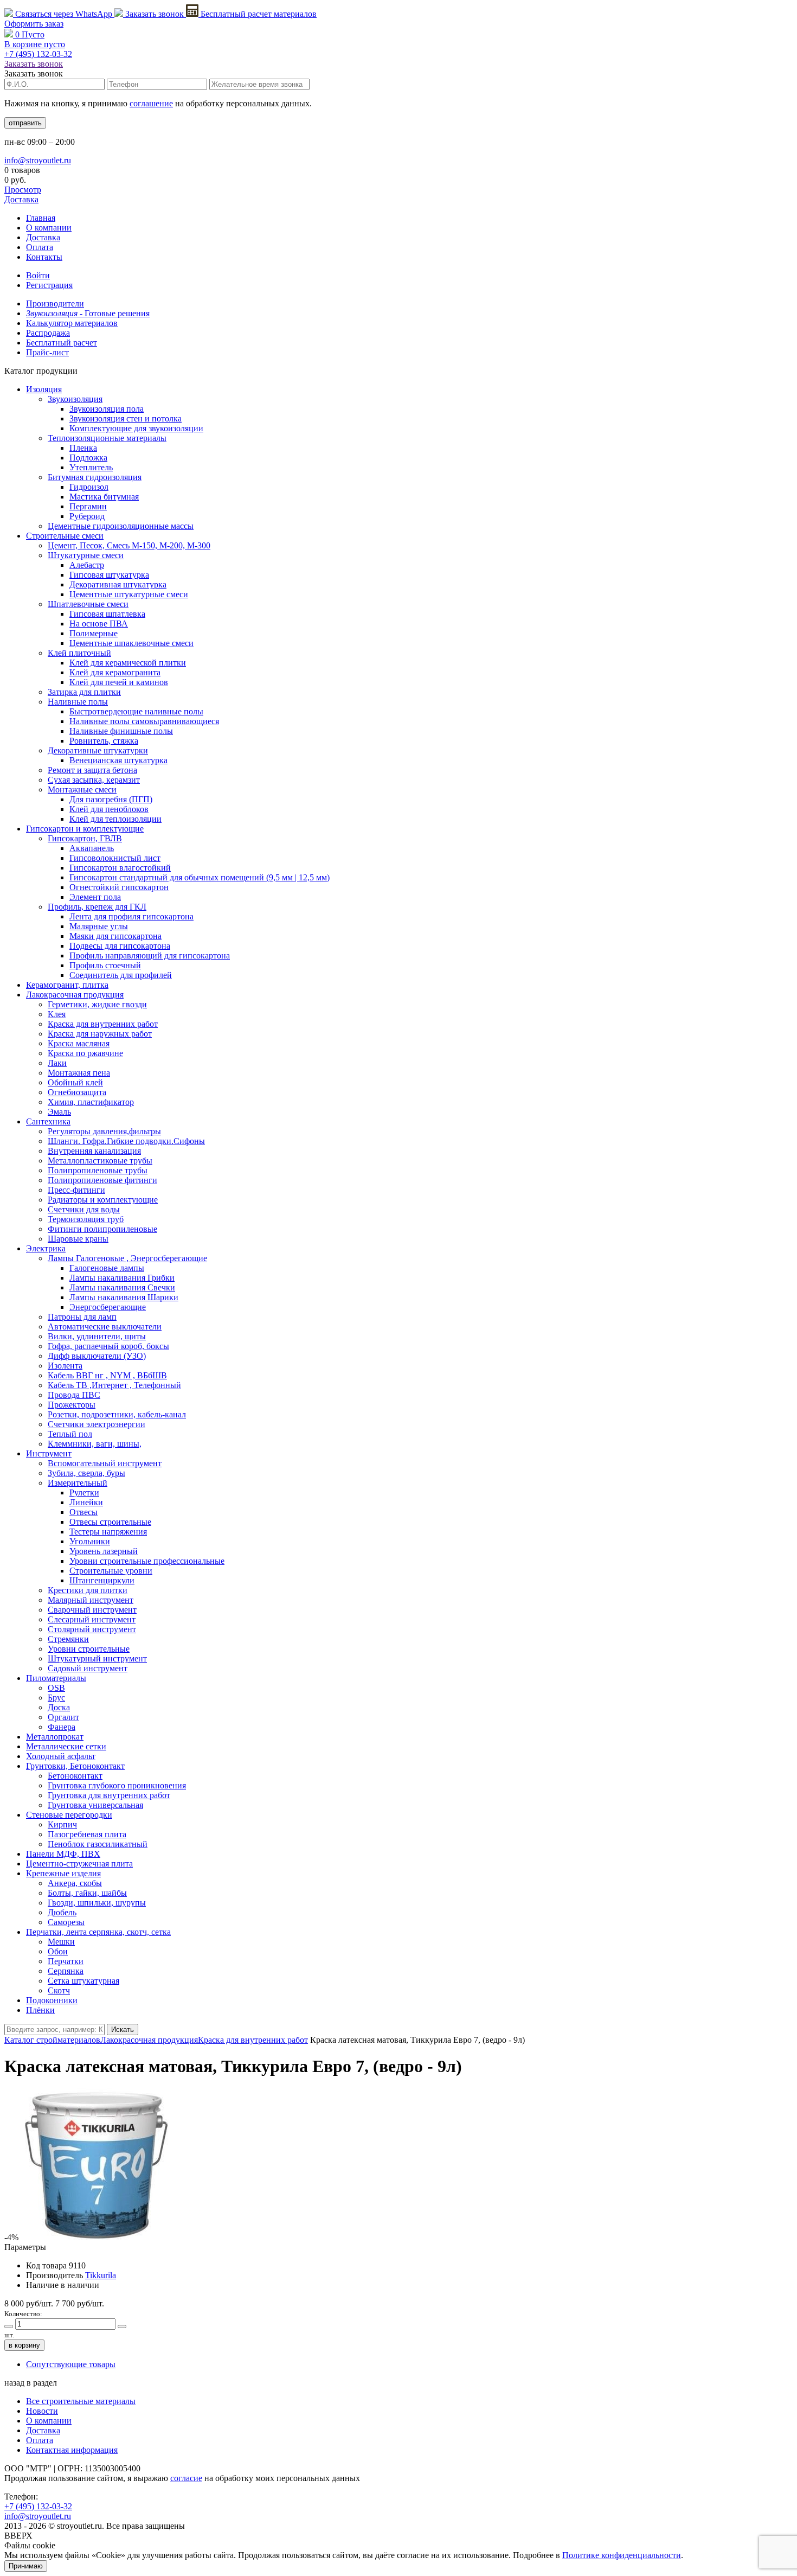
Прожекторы (72, 1405)
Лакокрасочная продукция (75, 995)
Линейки (86, 1502)
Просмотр (23, 190)
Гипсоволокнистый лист (115, 858)
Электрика (46, 1248)
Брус (56, 1698)
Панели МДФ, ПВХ (63, 1854)
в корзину (24, 2345)
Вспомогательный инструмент (105, 1463)
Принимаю (26, 2566)
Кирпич (62, 1824)
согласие (186, 2478)
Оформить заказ (34, 24)
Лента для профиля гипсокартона (131, 916)
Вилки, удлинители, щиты (97, 1336)
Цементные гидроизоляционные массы (121, 526)
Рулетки (84, 1492)
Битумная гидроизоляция (95, 477)
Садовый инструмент (88, 1668)
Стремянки (68, 1639)
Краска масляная (79, 1043)
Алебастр (87, 565)
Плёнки (40, 2010)
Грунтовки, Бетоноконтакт (75, 1766)
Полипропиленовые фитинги (102, 1180)
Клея (57, 1014)
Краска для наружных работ (100, 1034)
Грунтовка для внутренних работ (109, 1795)
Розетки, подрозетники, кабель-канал (117, 1414)
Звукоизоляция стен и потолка (126, 418)
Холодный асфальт (61, 1756)
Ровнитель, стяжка (104, 741)
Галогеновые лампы (107, 1268)
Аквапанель (92, 848)
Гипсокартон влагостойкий (120, 868)
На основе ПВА (99, 624)
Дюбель (62, 1912)
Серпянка (66, 1971)
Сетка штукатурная (83, 1981)
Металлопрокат (55, 1737)
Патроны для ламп (82, 1317)
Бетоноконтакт (75, 1776)
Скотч (59, 1990)
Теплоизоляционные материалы (107, 438)
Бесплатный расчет (258, 14)
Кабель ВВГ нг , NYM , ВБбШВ (107, 1375)
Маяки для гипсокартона (115, 936)
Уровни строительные (89, 1649)
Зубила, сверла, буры (86, 1473)
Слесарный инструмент (92, 1619)
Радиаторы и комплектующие (103, 1200)
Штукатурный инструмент (97, 1658)
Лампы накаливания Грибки (122, 1278)
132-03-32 (38, 54)
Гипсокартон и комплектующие (85, 829)
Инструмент (49, 1453)
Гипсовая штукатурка (109, 575)
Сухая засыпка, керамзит (94, 780)
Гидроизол (89, 487)
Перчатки (66, 1961)
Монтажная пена (79, 1073)
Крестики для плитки (88, 1590)
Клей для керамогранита (115, 672)
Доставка (21, 199)
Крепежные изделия (63, 1873)
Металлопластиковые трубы (100, 1161)
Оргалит (63, 1717)
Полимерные (94, 633)
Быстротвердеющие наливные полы (136, 711)
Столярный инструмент (92, 1629)
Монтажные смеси (82, 790)
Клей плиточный (79, 653)
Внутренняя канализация (94, 1151)
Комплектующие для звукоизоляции (136, 428)
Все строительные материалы (81, 2401)
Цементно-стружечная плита (79, 1864)
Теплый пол (70, 1434)
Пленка (83, 448)
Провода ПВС (74, 1395)
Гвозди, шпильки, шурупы (97, 1903)
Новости (42, 2411)
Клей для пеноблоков (109, 809)
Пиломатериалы (56, 1678)
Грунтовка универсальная (95, 1805)
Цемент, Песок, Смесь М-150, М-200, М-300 (129, 545)
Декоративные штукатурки (98, 750)
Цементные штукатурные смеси (129, 594)
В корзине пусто (35, 44)
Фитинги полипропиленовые (102, 1229)
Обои (58, 1951)
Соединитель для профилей (121, 975)
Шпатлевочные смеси (88, 604)
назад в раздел (31, 2383)
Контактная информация (72, 2450)
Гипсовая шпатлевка (107, 614)
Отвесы (83, 1512)
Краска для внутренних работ (103, 1024)
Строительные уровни (111, 1571)
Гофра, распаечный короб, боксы (108, 1346)
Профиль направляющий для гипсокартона (150, 955)
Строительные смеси (65, 536)
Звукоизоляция (75, 399)
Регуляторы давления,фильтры (104, 1131)
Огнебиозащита (77, 1092)
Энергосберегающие (108, 1307)
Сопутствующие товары (71, 2364)
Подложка (88, 458)
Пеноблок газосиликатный (98, 1844)
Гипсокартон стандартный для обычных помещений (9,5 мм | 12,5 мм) (200, 877)
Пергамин (88, 506)
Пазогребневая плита (87, 1834)
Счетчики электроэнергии (97, 1424)
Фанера (62, 1727)
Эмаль (59, 1112)
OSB (56, 1688)
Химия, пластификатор (91, 1102)
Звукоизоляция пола (107, 409)
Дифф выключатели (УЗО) (97, 1356)
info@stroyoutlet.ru (38, 160)
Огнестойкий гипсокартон (119, 887)
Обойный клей (75, 1082)
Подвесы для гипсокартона (120, 946)
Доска (59, 1707)
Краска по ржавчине (85, 1053)
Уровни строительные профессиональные (147, 1561)
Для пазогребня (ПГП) (111, 799)
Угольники (90, 1541)
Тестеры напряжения (108, 1532)
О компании (49, 228)
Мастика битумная (104, 497)
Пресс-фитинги (76, 1190)
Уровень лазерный (104, 1551)
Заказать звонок (155, 14)
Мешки (61, 1942)
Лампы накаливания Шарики (124, 1297)
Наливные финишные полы (121, 731)
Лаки (57, 1063)
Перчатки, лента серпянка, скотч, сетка (98, 1932)
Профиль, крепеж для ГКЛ (97, 907)
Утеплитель (91, 467)
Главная (41, 218)
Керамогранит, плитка (67, 985)
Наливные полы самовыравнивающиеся (144, 721)
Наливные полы (78, 702)
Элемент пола (95, 897)
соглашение (151, 103)
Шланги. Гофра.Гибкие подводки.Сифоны (126, 1141)
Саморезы (66, 1922)
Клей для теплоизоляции (115, 819)
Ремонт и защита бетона (92, 770)
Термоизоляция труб (86, 1219)
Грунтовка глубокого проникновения (117, 1785)
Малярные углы (99, 926)
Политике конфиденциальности (622, 2555)
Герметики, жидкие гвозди (97, 1004)
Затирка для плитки (84, 692)
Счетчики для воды (84, 1209)
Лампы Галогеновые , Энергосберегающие (127, 1258)
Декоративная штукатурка (118, 584)
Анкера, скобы (75, 1883)
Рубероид (87, 516)
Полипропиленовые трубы (98, 1170)
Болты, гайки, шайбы (87, 1893)
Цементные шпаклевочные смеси (131, 643)
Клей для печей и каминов (119, 682)
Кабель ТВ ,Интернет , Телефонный (114, 1385)
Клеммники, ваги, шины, (95, 1444)
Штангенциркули (102, 1580)
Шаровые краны (78, 1239)
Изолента (65, 1366)
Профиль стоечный (105, 965)
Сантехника (48, 1121)
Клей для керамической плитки (128, 663)
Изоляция (44, 389)
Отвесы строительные (110, 1522)
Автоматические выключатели (105, 1327)
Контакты (44, 257)
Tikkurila (101, 2275)
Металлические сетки (66, 1746)
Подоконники (52, 2000)
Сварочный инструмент (92, 1610)
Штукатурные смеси (86, 555)
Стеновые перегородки (69, 1815)
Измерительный (78, 1483)
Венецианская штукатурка (118, 760)
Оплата (40, 247)
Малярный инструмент (91, 1600)
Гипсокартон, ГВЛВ (85, 838)
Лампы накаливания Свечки (122, 1287)
